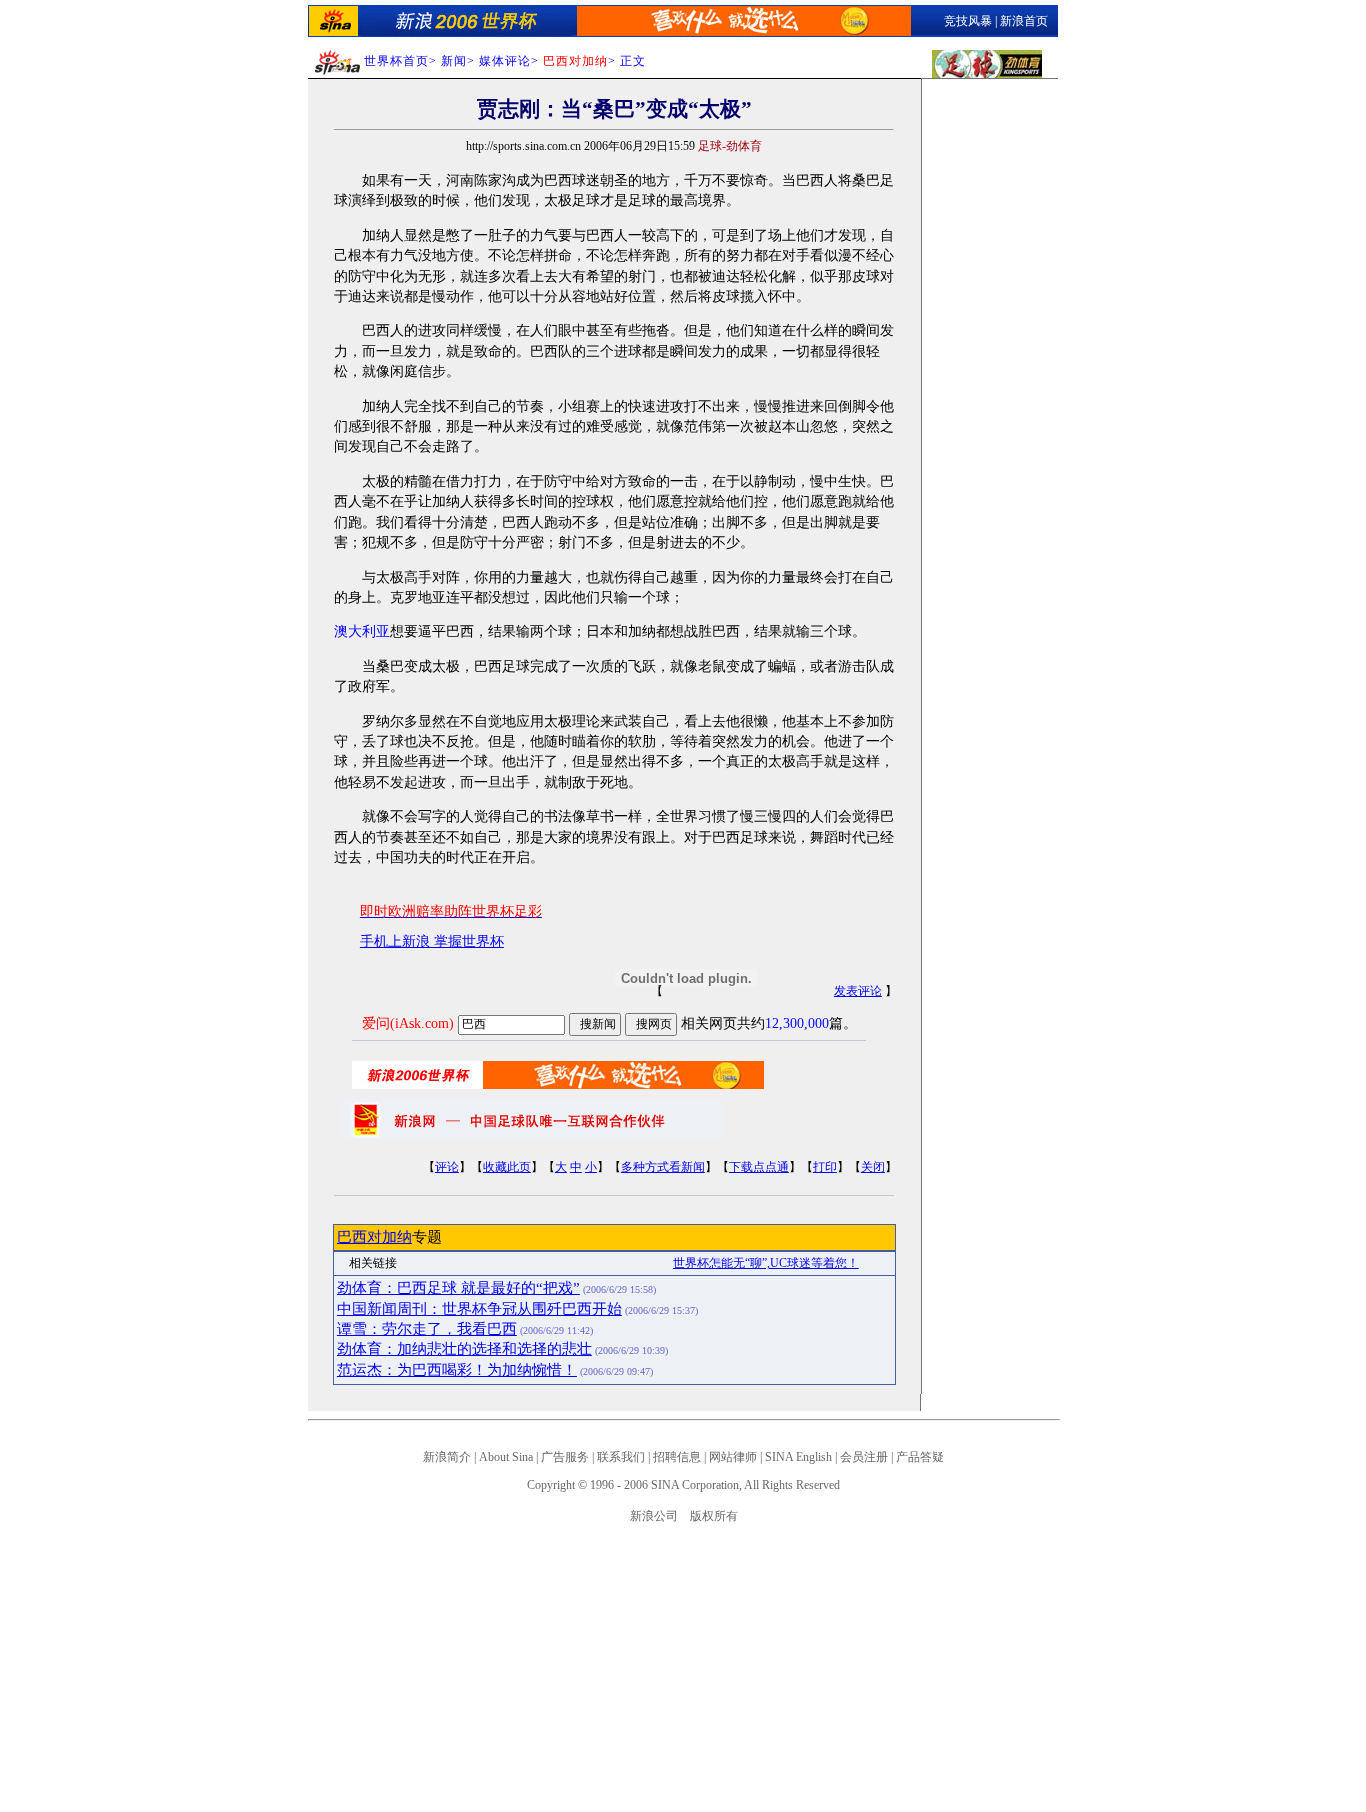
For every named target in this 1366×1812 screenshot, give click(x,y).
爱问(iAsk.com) (408, 1023)
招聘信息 (677, 1457)
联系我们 (621, 1457)
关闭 (873, 1167)
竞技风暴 (968, 21)
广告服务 (565, 1457)
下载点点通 (759, 1167)
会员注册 (864, 1457)
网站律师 (733, 1457)
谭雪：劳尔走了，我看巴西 (427, 1329)
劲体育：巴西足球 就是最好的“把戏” (458, 1288)
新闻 (454, 61)
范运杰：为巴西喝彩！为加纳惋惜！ (457, 1370)
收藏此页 (507, 1167)
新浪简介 (447, 1457)
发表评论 (858, 991)
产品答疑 (920, 1457)
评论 (447, 1167)
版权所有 (714, 1516)
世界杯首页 (396, 61)
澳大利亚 (362, 631)
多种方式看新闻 (663, 1167)
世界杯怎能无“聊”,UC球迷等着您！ (766, 1263)
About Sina (506, 1457)
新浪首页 (1024, 21)
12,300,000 (797, 1023)
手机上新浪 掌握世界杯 (432, 941)
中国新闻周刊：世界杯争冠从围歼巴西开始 (479, 1309)
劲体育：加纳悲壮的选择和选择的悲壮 (464, 1349)
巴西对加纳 (374, 1237)
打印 (825, 1167)
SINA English (798, 1457)
